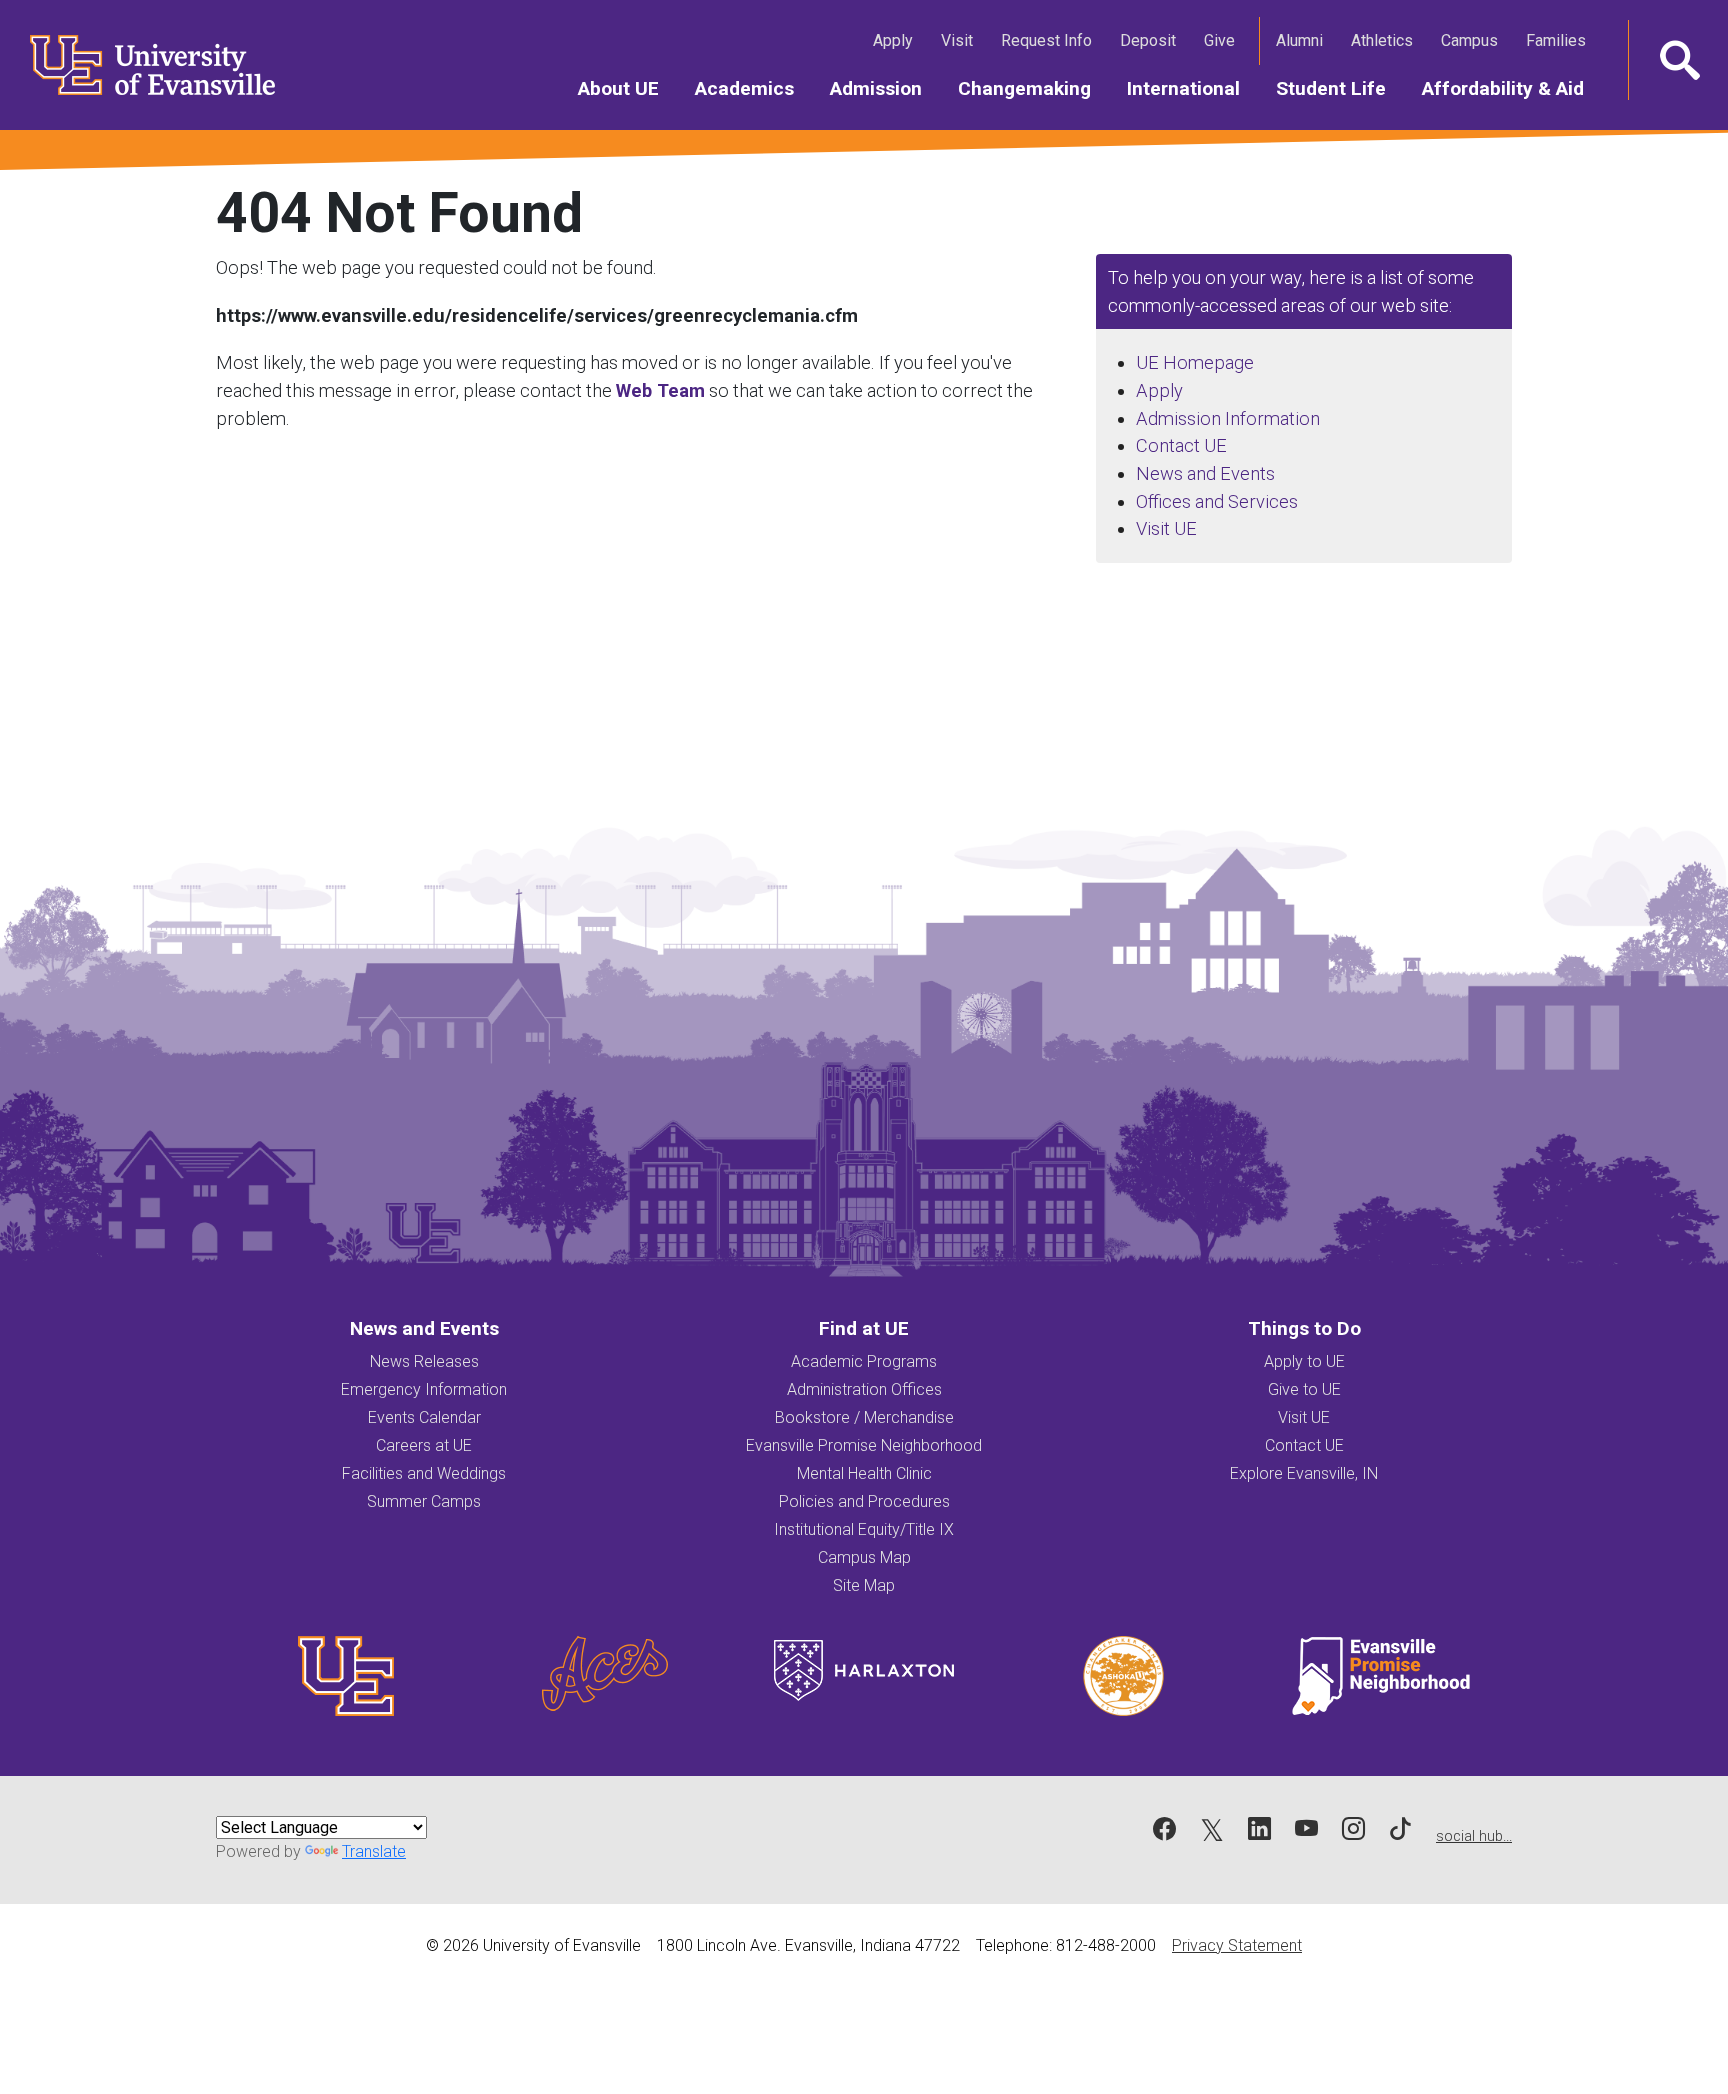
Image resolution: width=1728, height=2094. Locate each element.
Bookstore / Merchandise (864, 1417)
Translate (374, 1851)
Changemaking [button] (1033, 88)
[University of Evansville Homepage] (140, 65)
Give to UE (1304, 1389)
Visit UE (1166, 528)
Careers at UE (424, 1445)
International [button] (1192, 88)
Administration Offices (864, 1389)
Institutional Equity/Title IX (864, 1529)
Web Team (660, 390)
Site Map (864, 1585)
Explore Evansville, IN (1304, 1473)
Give (1223, 40)
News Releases (424, 1361)
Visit (961, 40)
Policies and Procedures (864, 1501)
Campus (1473, 40)
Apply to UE (1304, 1361)
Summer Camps (424, 1501)
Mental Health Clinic (864, 1473)
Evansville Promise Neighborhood (864, 1445)
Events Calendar (424, 1417)
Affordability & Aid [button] (1512, 88)
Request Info (1050, 40)
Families (1560, 40)
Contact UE (1181, 445)
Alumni (1303, 40)
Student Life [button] (1340, 88)
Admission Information (1228, 418)
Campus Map (864, 1557)
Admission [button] (885, 88)
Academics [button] (753, 88)
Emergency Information (424, 1389)
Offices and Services (1217, 501)
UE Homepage (1195, 362)
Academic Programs (864, 1361)
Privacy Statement (1237, 1945)
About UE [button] (627, 88)
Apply (897, 40)
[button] (1678, 60)
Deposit (1148, 40)
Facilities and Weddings (424, 1473)
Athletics (1386, 40)
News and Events (1205, 473)
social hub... (1474, 1836)
